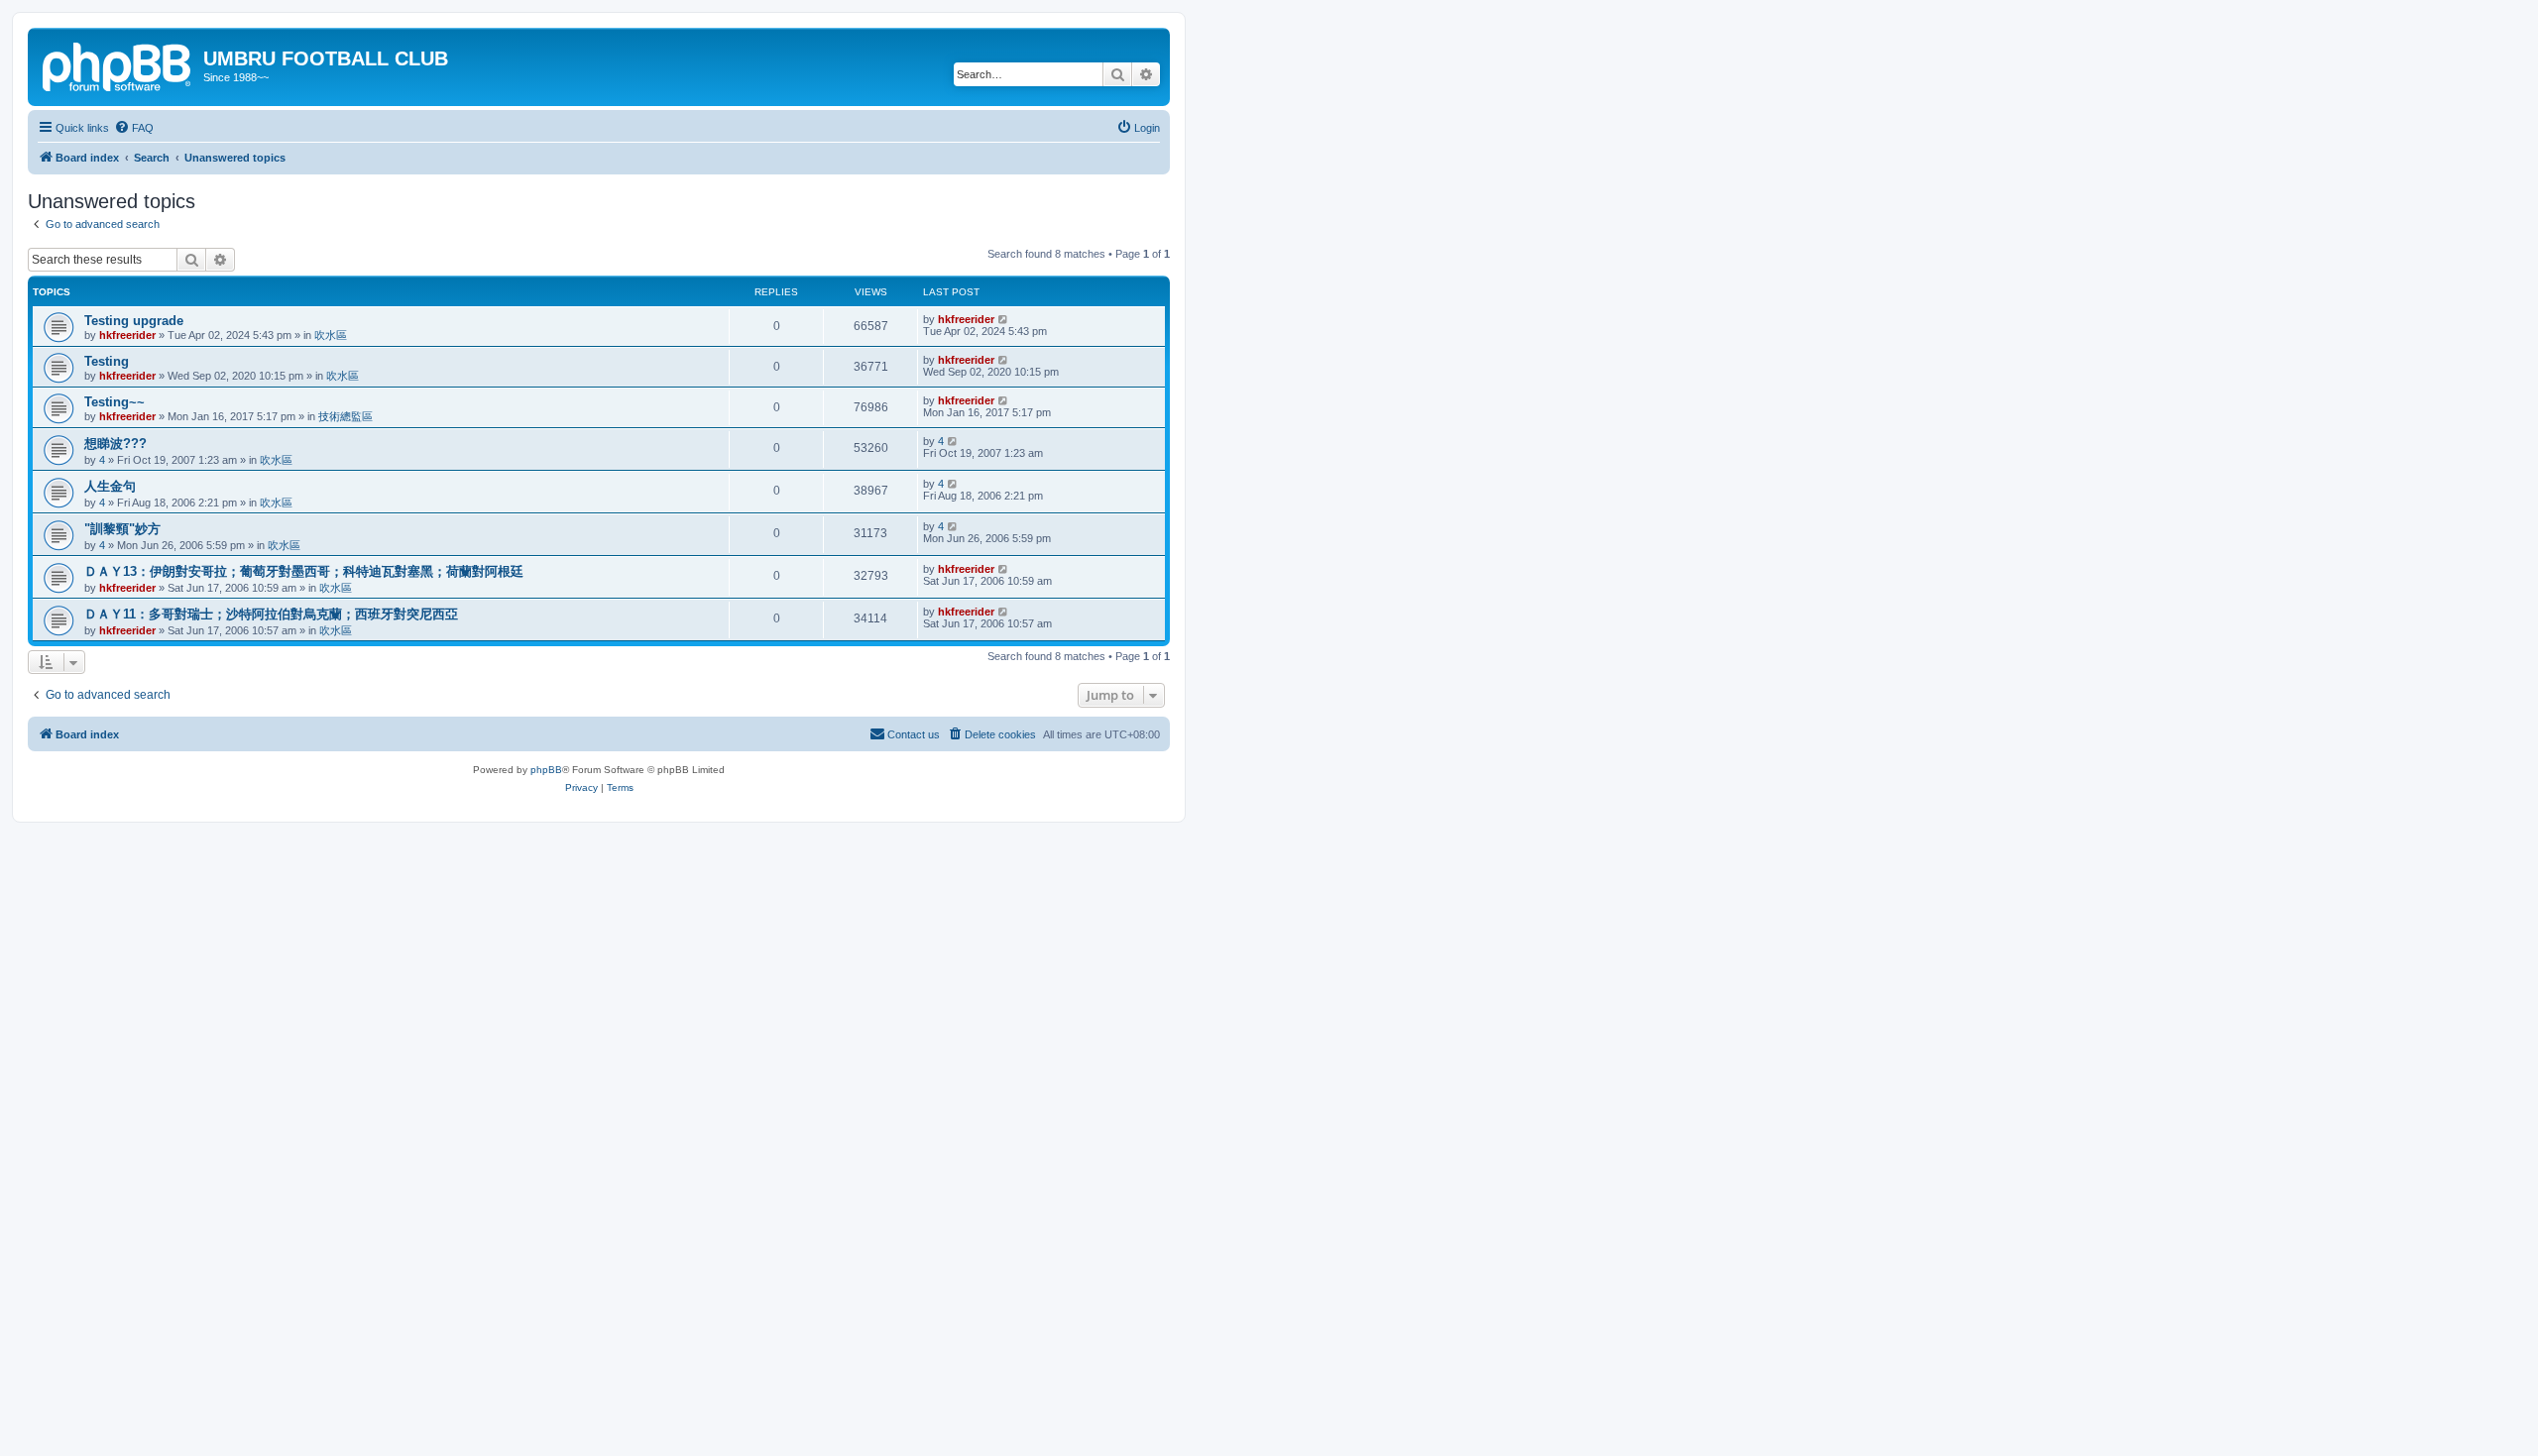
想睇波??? (115, 444)
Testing (107, 361)
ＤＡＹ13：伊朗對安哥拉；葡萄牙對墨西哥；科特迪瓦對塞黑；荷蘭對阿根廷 (304, 571)
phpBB (546, 770)
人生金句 (110, 486)
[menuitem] (134, 128)
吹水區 (331, 335)
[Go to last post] (1004, 319)
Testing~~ (115, 402)
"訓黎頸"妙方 (122, 529)
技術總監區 (346, 416)
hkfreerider (127, 335)
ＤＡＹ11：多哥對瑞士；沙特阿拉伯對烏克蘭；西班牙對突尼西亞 (271, 614)
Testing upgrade (134, 321)
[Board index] (118, 64)
